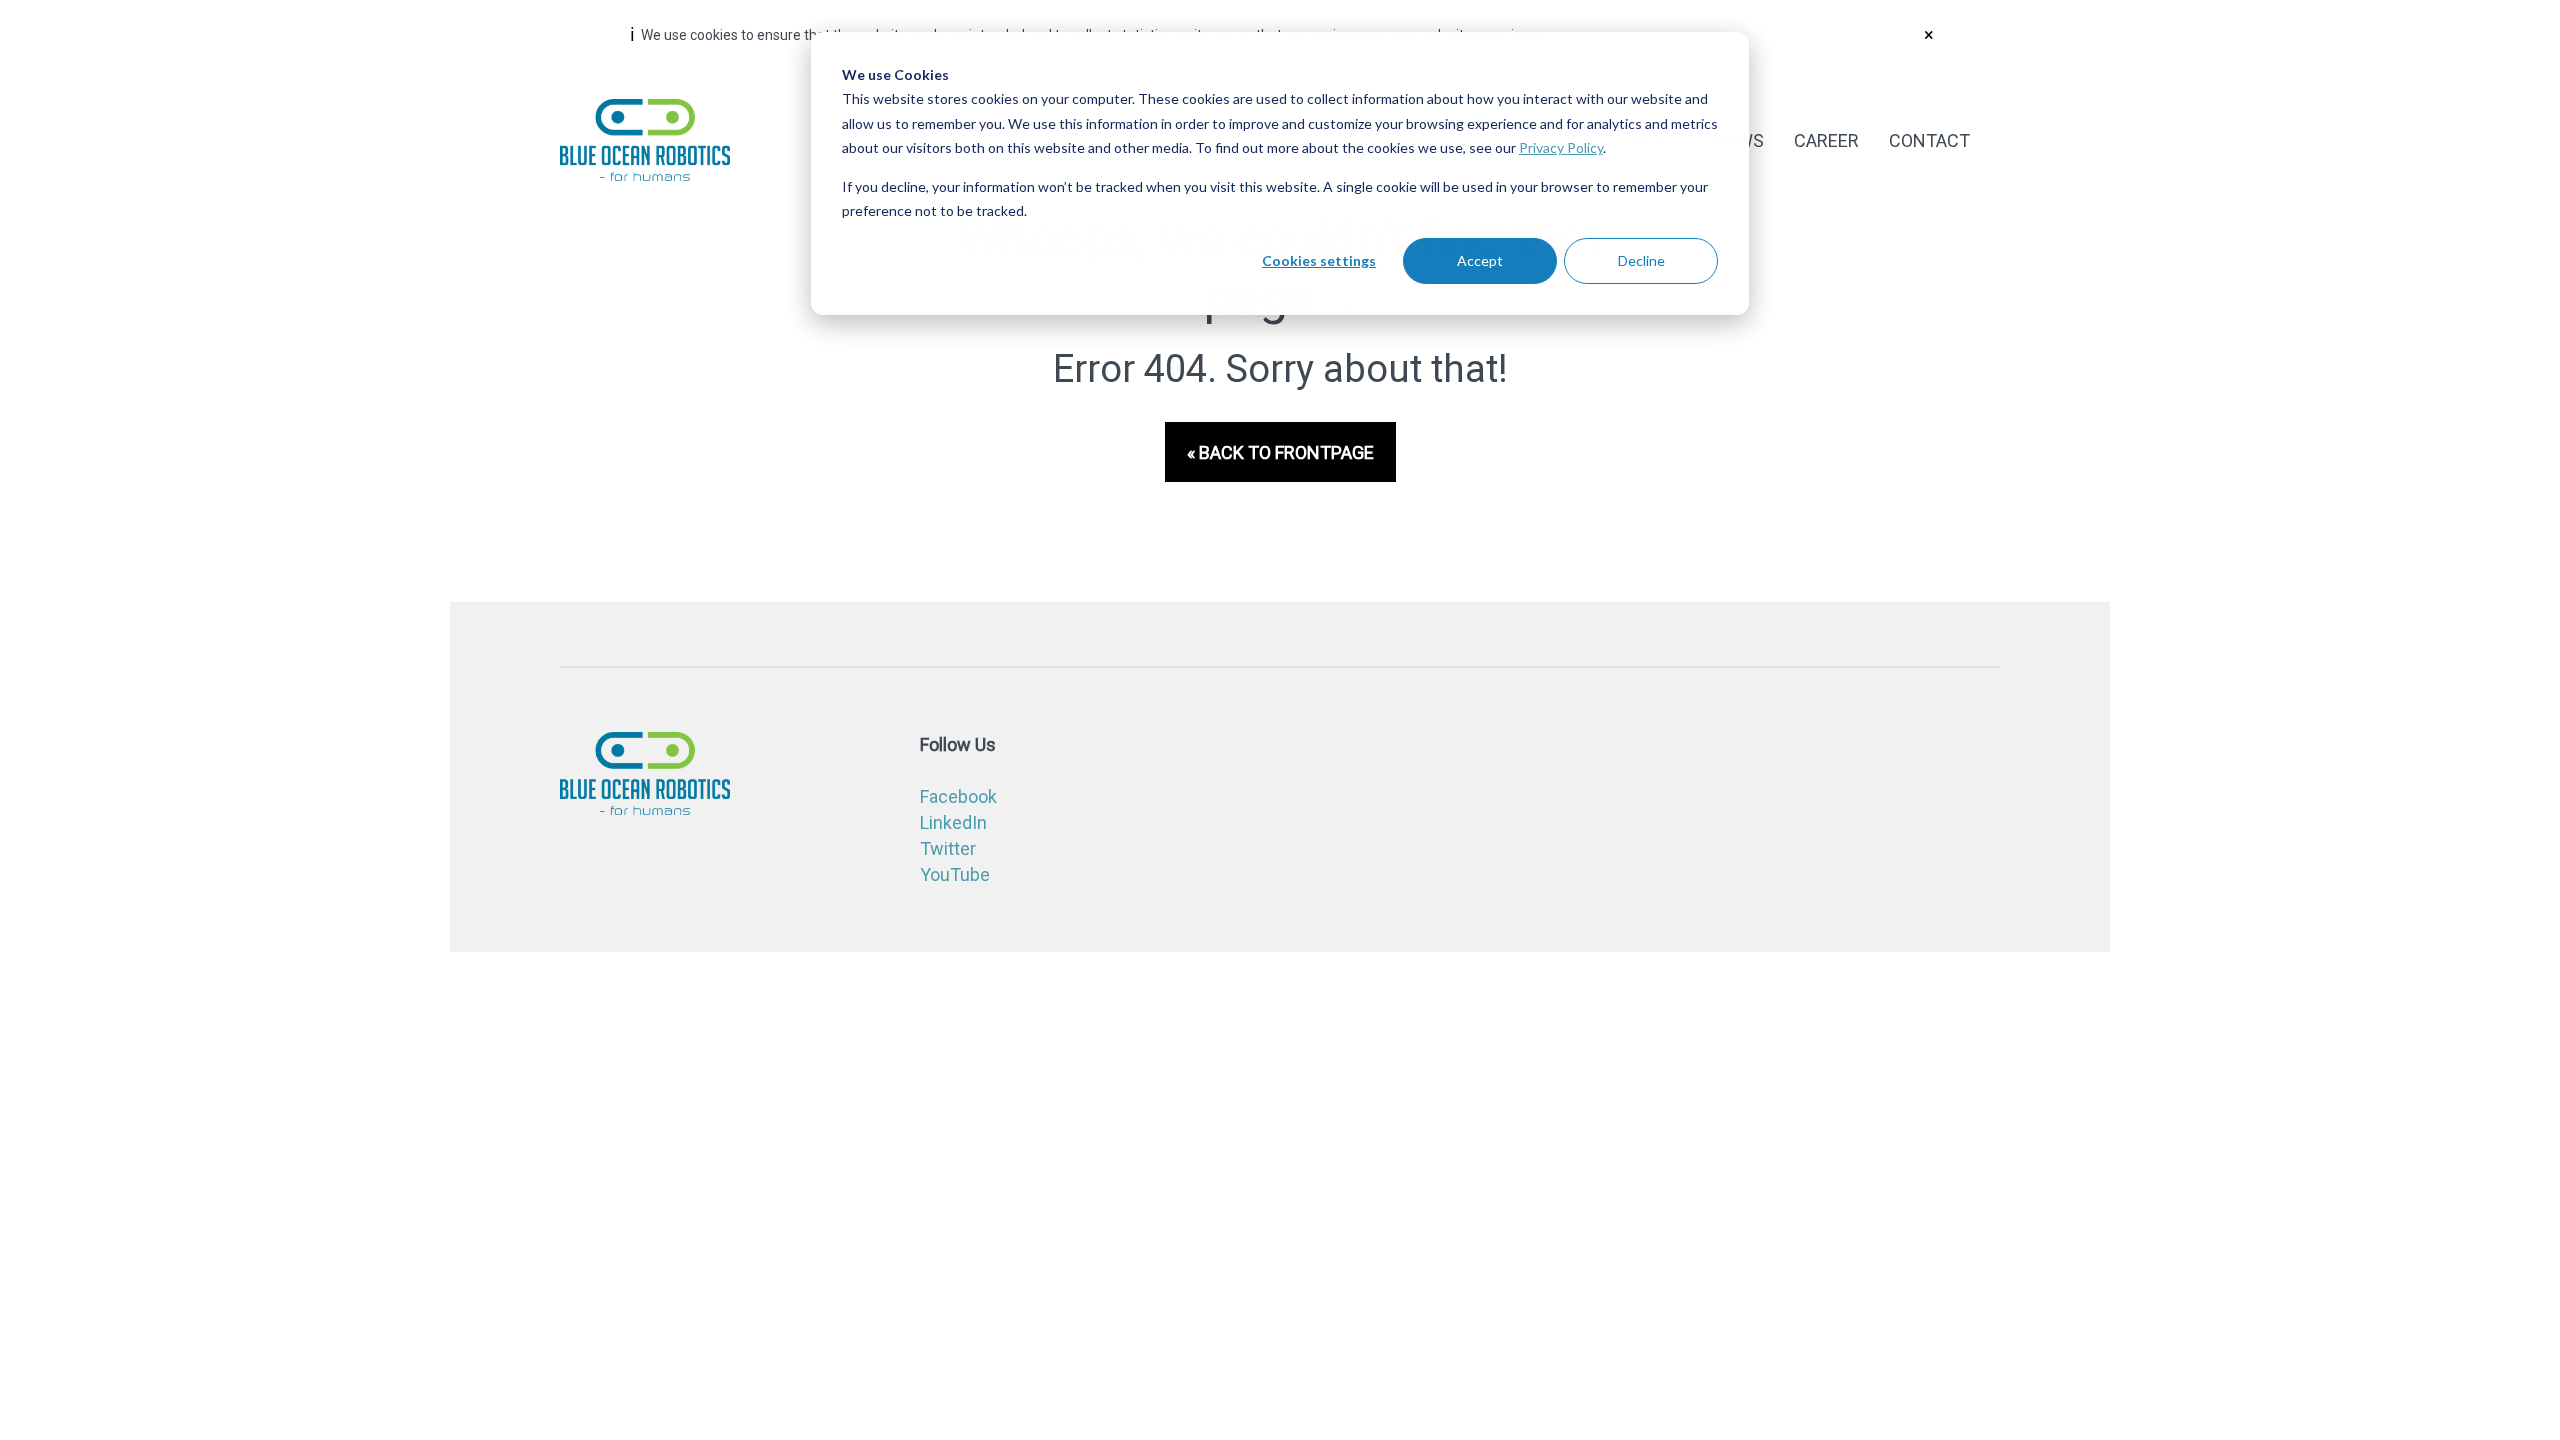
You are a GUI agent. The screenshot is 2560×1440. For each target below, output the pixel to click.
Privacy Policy (1561, 147)
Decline (1641, 260)
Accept (1480, 260)
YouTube (955, 874)
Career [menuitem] (1826, 140)
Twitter (948, 848)
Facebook (958, 796)
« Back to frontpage (1280, 452)
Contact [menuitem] (1929, 140)
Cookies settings (1319, 260)
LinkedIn (953, 822)
